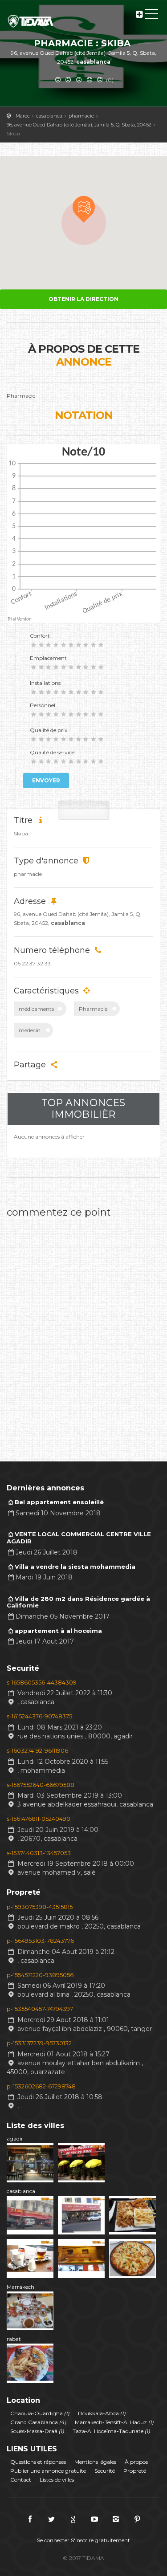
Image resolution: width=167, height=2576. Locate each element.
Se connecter (53, 2540)
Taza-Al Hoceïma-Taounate (111, 2431)
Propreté (135, 2471)
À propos (136, 2462)
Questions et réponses (38, 2462)
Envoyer (46, 780)
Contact (21, 2480)
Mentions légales (95, 2462)
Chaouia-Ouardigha (40, 2413)
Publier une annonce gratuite (48, 2471)
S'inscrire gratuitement (100, 2540)
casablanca (21, 2191)
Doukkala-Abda (102, 2413)
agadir (15, 2139)
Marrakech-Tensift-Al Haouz (114, 2422)
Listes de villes (57, 2480)
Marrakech (20, 2287)
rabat (14, 2339)
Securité (105, 2471)
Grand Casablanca (38, 2422)
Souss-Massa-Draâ (37, 2431)
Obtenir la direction (83, 299)
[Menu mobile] (151, 16)
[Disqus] (83, 1334)
